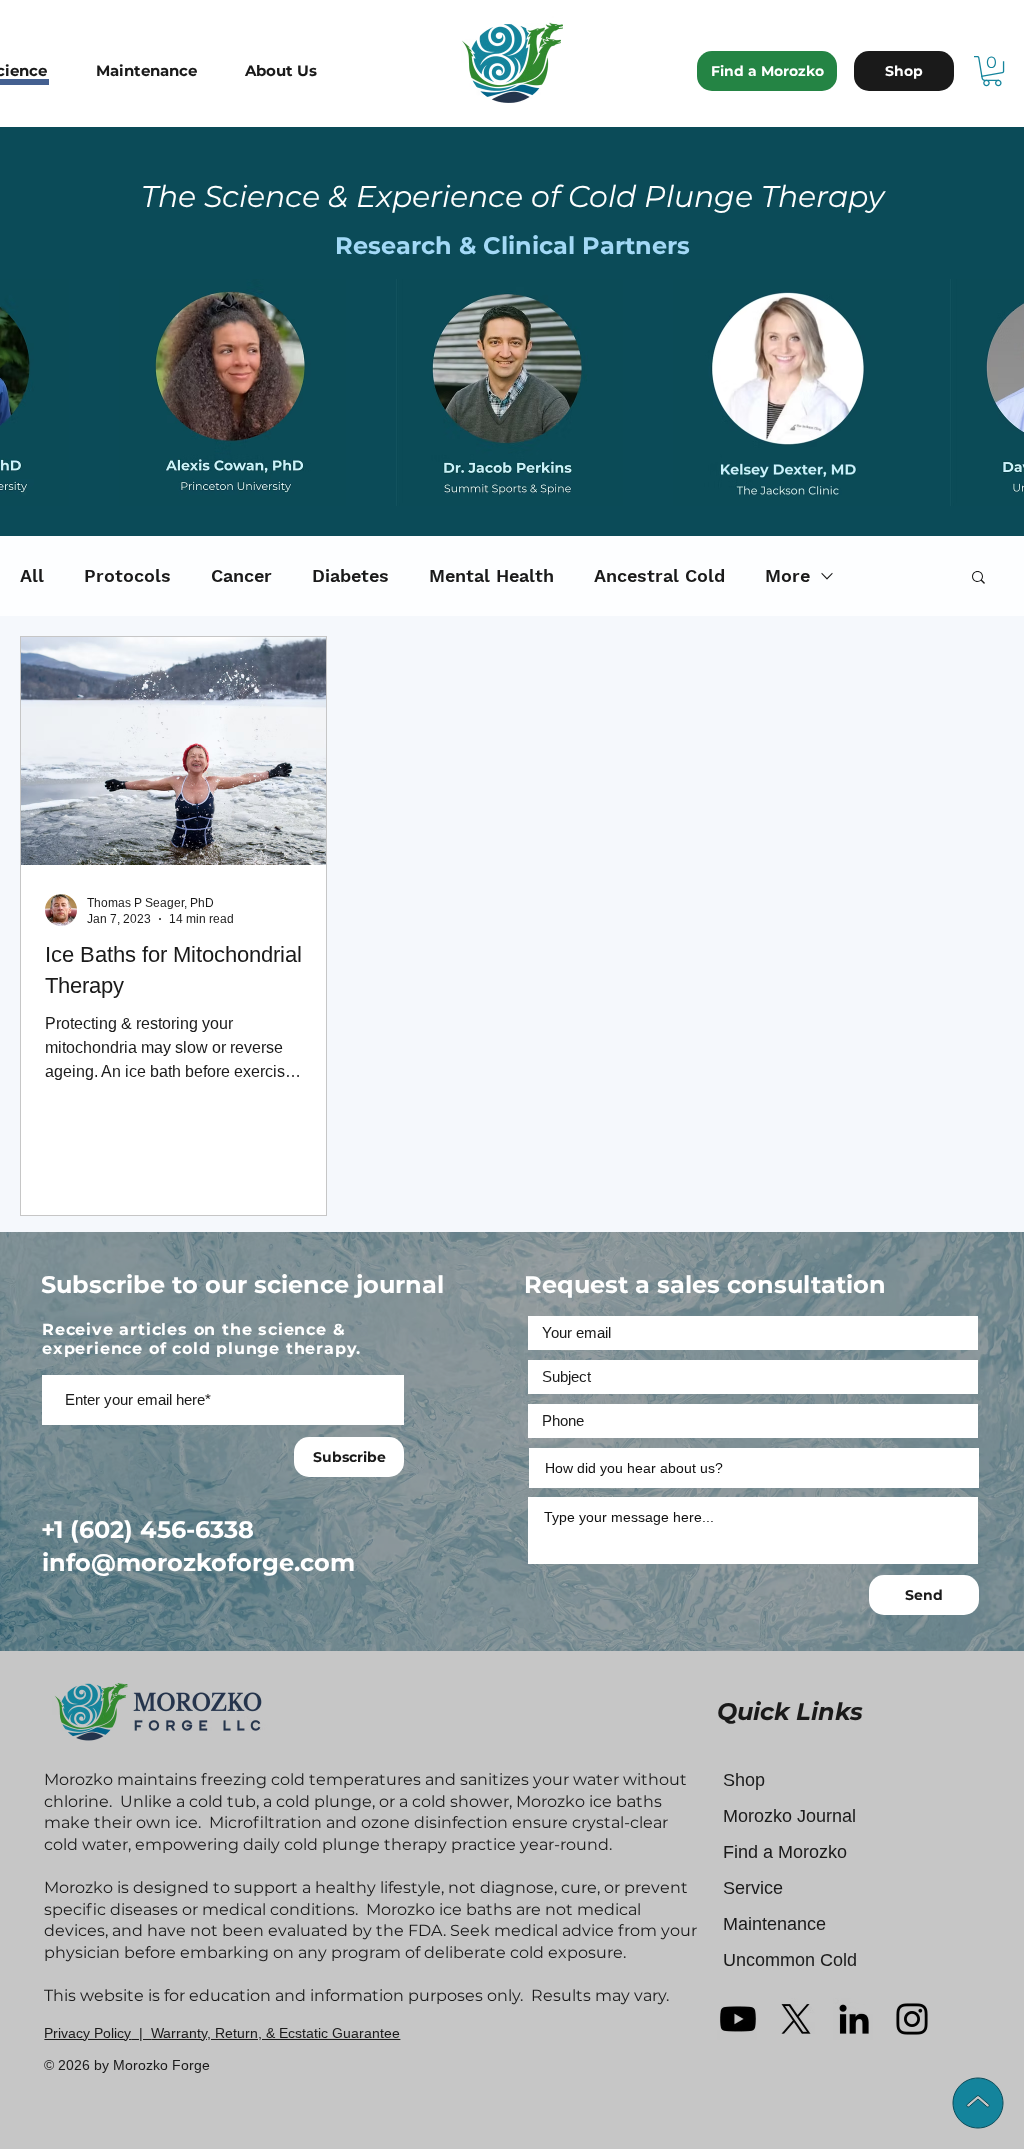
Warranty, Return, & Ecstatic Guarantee (275, 2033)
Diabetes (350, 575)
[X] (796, 2019)
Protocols (127, 575)
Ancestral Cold (659, 575)
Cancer (241, 575)
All (32, 575)
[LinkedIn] (854, 2019)
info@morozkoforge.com (198, 1562)
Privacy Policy (87, 2033)
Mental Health (491, 575)
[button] (160, 71)
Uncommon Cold (790, 1960)
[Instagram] (912, 2019)
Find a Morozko (785, 1852)
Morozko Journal (789, 1816)
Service (753, 1888)
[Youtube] (738, 2019)
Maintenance (774, 1924)
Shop (744, 1780)
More (787, 575)
